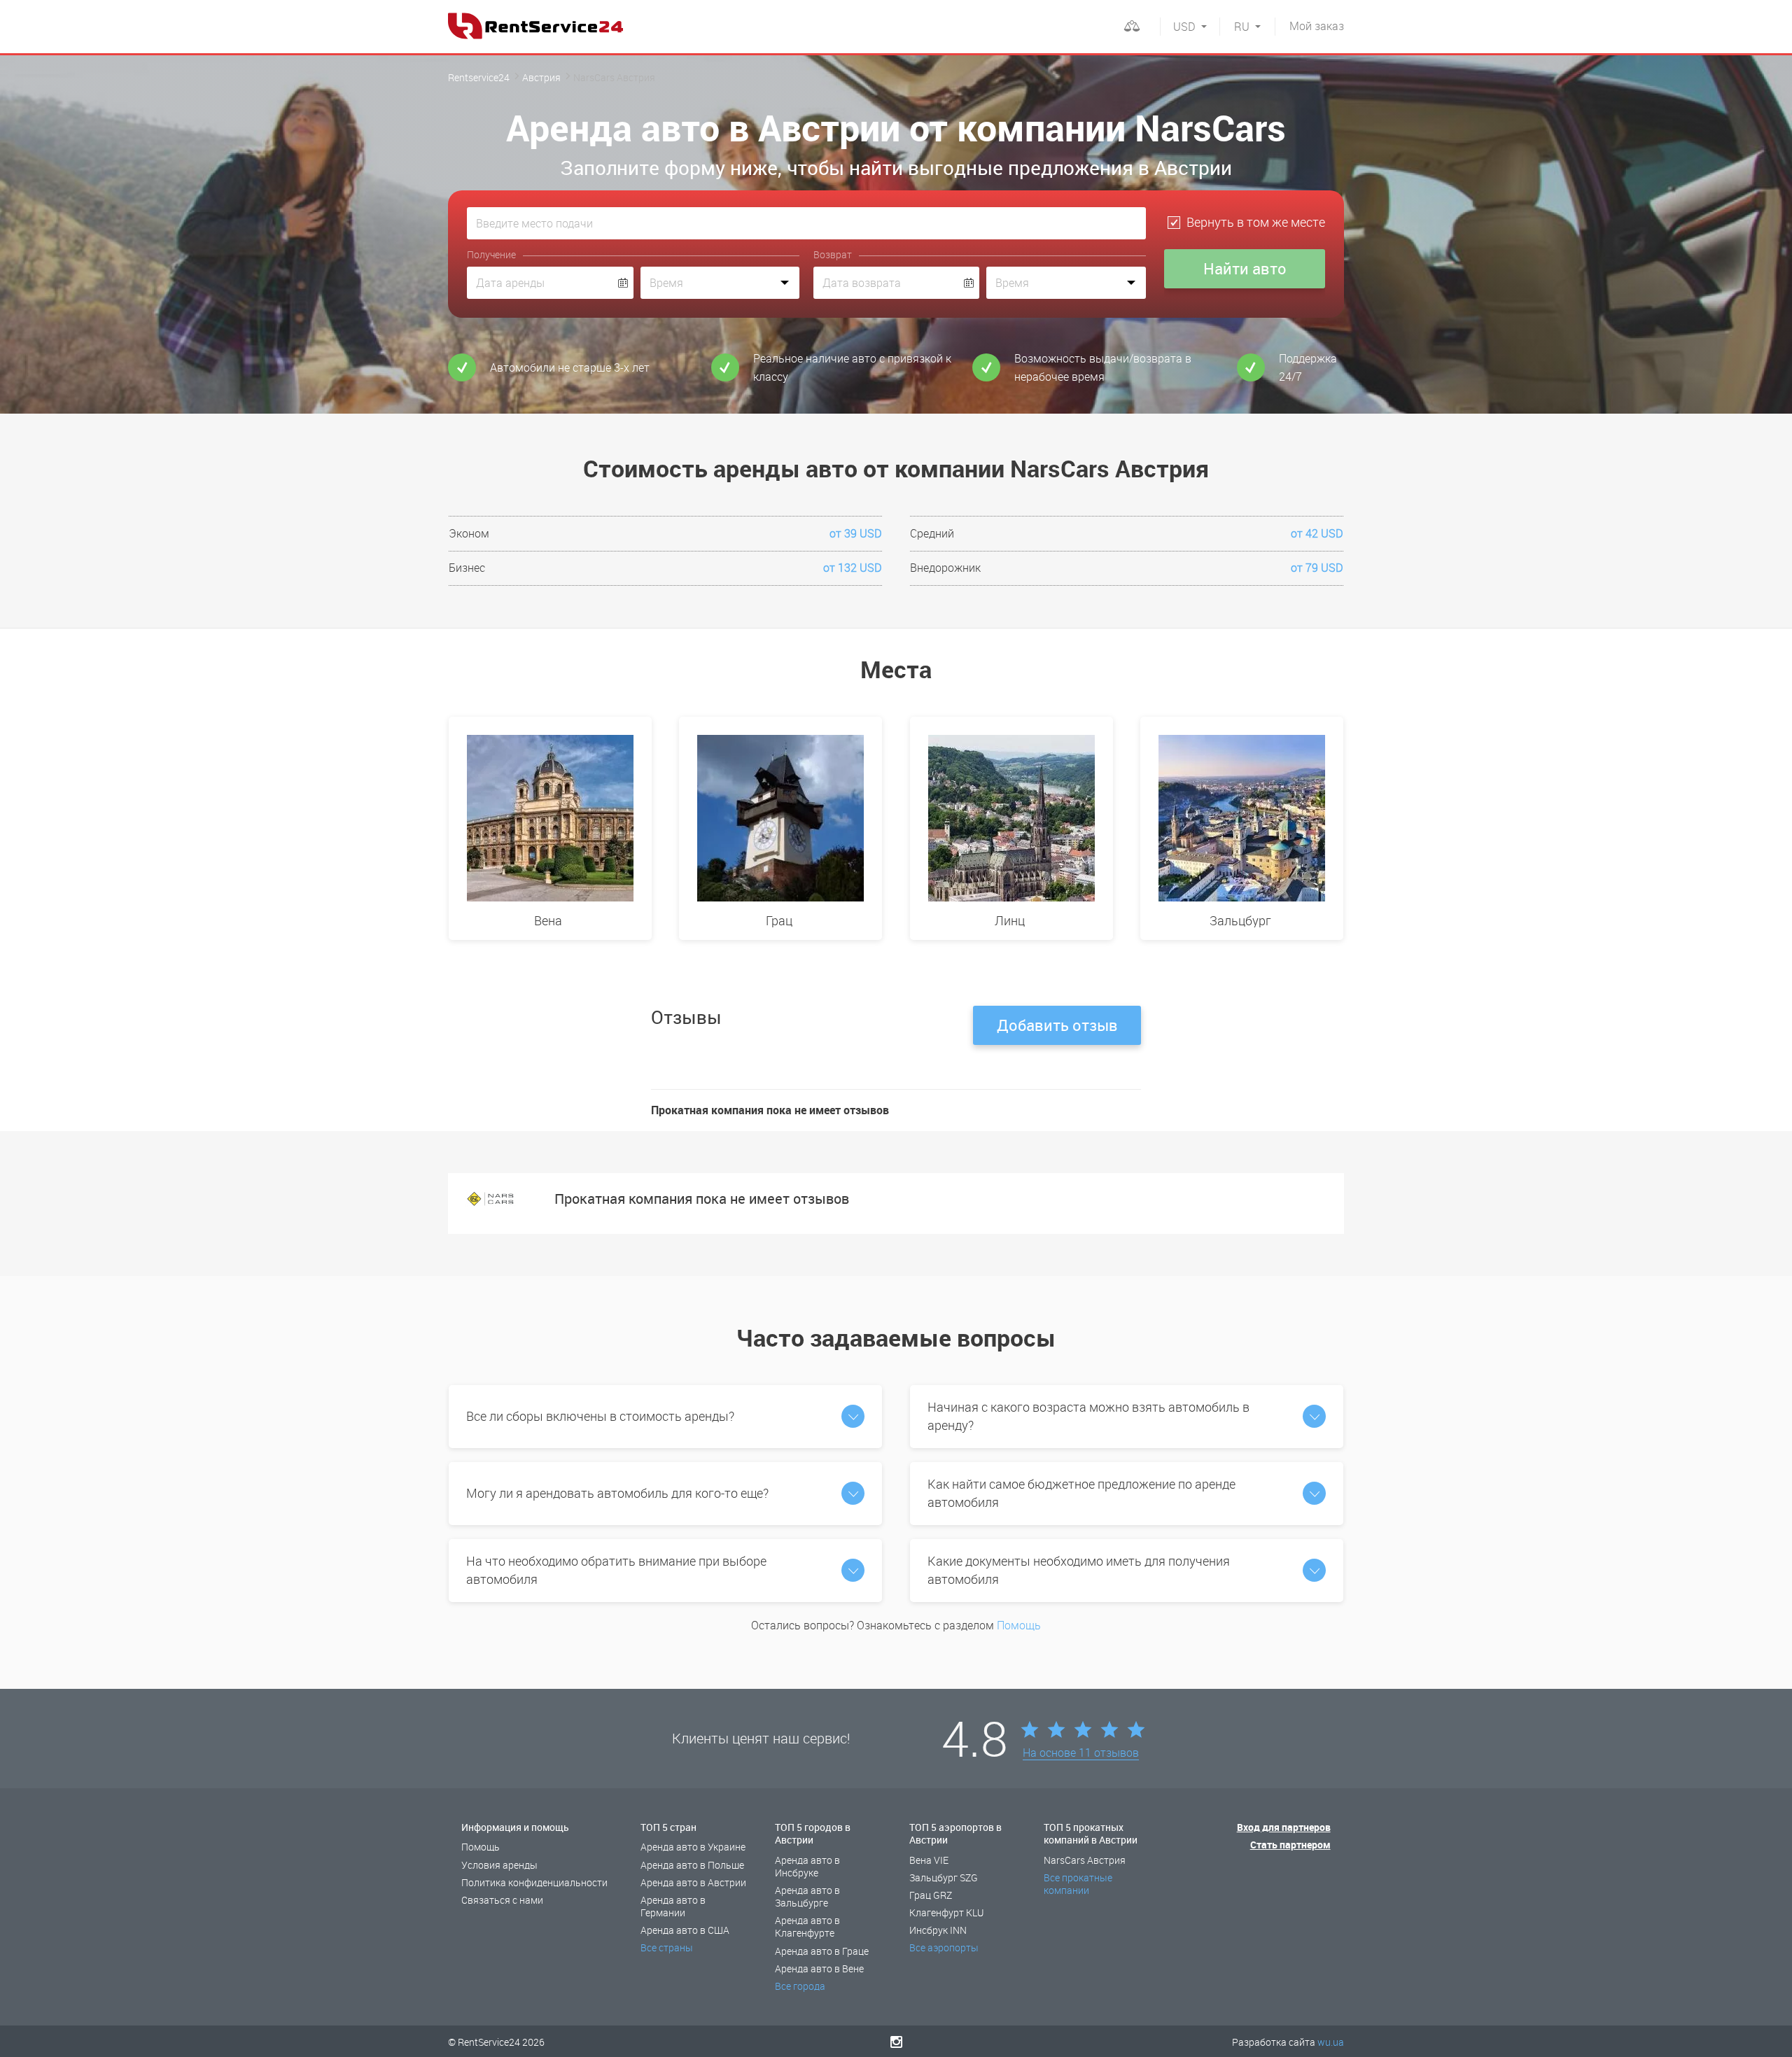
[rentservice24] (535, 26)
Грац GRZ (931, 1895)
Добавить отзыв (1057, 1025)
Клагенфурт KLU (946, 1912)
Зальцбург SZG (944, 1877)
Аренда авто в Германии (673, 1906)
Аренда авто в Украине (693, 1847)
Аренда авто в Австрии (693, 1882)
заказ (1317, 26)
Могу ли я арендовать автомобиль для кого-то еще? (617, 1493)
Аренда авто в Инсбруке (807, 1866)
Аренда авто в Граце (822, 1951)
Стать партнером (1290, 1845)
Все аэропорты (944, 1947)
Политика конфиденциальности (534, 1882)
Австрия (541, 77)
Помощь (1019, 1625)
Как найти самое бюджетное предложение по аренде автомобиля (1081, 1493)
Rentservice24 (479, 77)
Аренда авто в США (685, 1930)
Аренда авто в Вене (819, 1968)
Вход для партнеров (1284, 1827)
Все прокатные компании (1078, 1884)
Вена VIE (929, 1860)
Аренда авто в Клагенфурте (807, 1926)
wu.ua (1331, 2042)
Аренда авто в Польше (692, 1865)
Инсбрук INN (938, 1930)
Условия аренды (499, 1865)
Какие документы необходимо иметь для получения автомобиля (1079, 1570)
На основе (1081, 1753)
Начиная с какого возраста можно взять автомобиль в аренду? (1088, 1416)
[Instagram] (896, 2042)
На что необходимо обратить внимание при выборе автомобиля (616, 1570)
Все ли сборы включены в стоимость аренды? (600, 1416)
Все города (800, 1986)
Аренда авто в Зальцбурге (807, 1896)
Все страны (667, 1947)
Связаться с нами (502, 1900)
